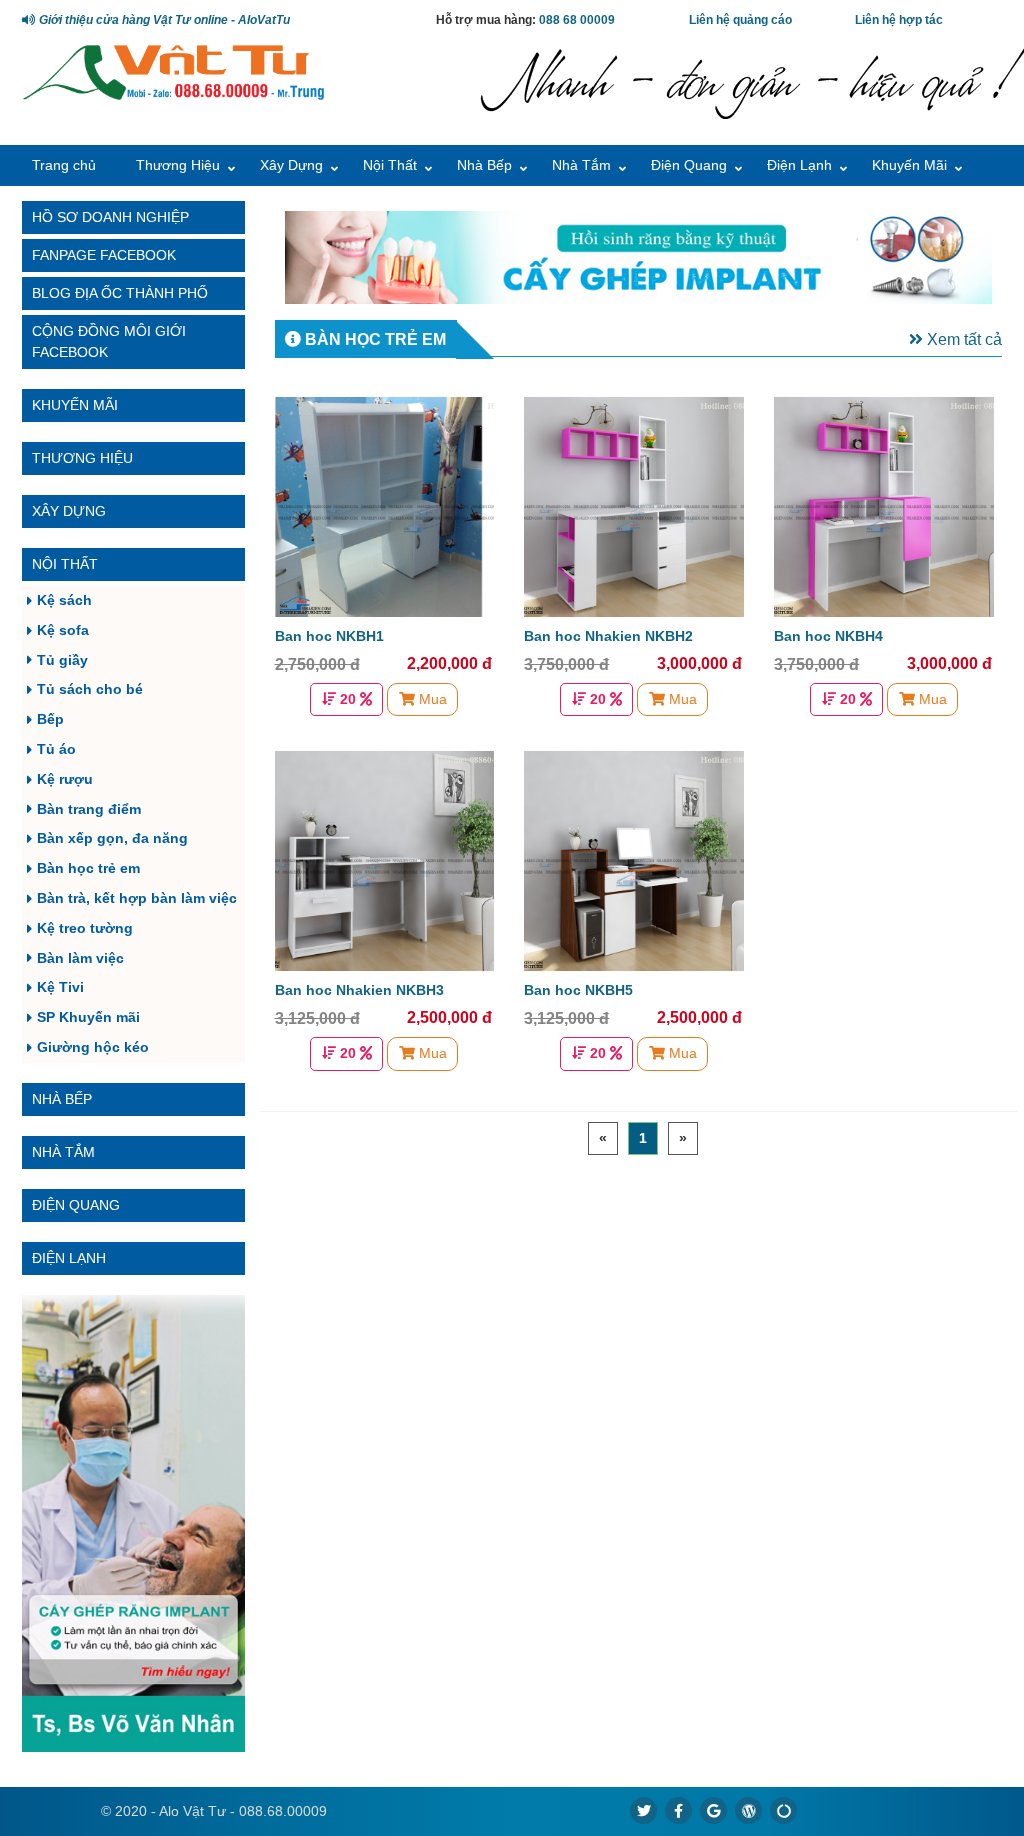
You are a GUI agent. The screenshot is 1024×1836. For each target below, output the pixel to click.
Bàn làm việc (80, 958)
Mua (431, 699)
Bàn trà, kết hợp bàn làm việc (137, 898)
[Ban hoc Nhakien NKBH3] (385, 861)
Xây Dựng (291, 165)
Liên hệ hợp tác (899, 20)
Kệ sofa (63, 630)
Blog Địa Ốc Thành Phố (120, 293)
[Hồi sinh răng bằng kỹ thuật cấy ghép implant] (639, 257)
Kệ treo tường (85, 928)
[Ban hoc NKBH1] (385, 507)
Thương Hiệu (178, 165)
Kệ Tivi (60, 987)
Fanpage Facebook (104, 255)
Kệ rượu (65, 779)
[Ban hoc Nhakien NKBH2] (634, 507)
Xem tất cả (962, 339)
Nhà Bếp (484, 165)
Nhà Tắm (581, 165)
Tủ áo (56, 749)
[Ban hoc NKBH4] (884, 507)
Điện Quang (689, 165)
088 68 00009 (577, 20)
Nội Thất (390, 165)
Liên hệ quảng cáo (740, 20)
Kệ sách (64, 600)
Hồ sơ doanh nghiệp (110, 217)
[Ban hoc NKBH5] (634, 861)
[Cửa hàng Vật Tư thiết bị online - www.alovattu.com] (173, 70)
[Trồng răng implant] (133, 1523)
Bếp (50, 719)
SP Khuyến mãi (88, 1017)
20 (348, 699)
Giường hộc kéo (93, 1047)
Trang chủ (64, 165)
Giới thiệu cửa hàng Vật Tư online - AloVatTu (163, 20)
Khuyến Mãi (909, 165)
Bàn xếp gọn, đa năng (112, 838)
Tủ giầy (62, 660)
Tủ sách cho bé (90, 689)
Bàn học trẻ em (88, 868)
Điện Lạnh (799, 165)
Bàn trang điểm (89, 809)
